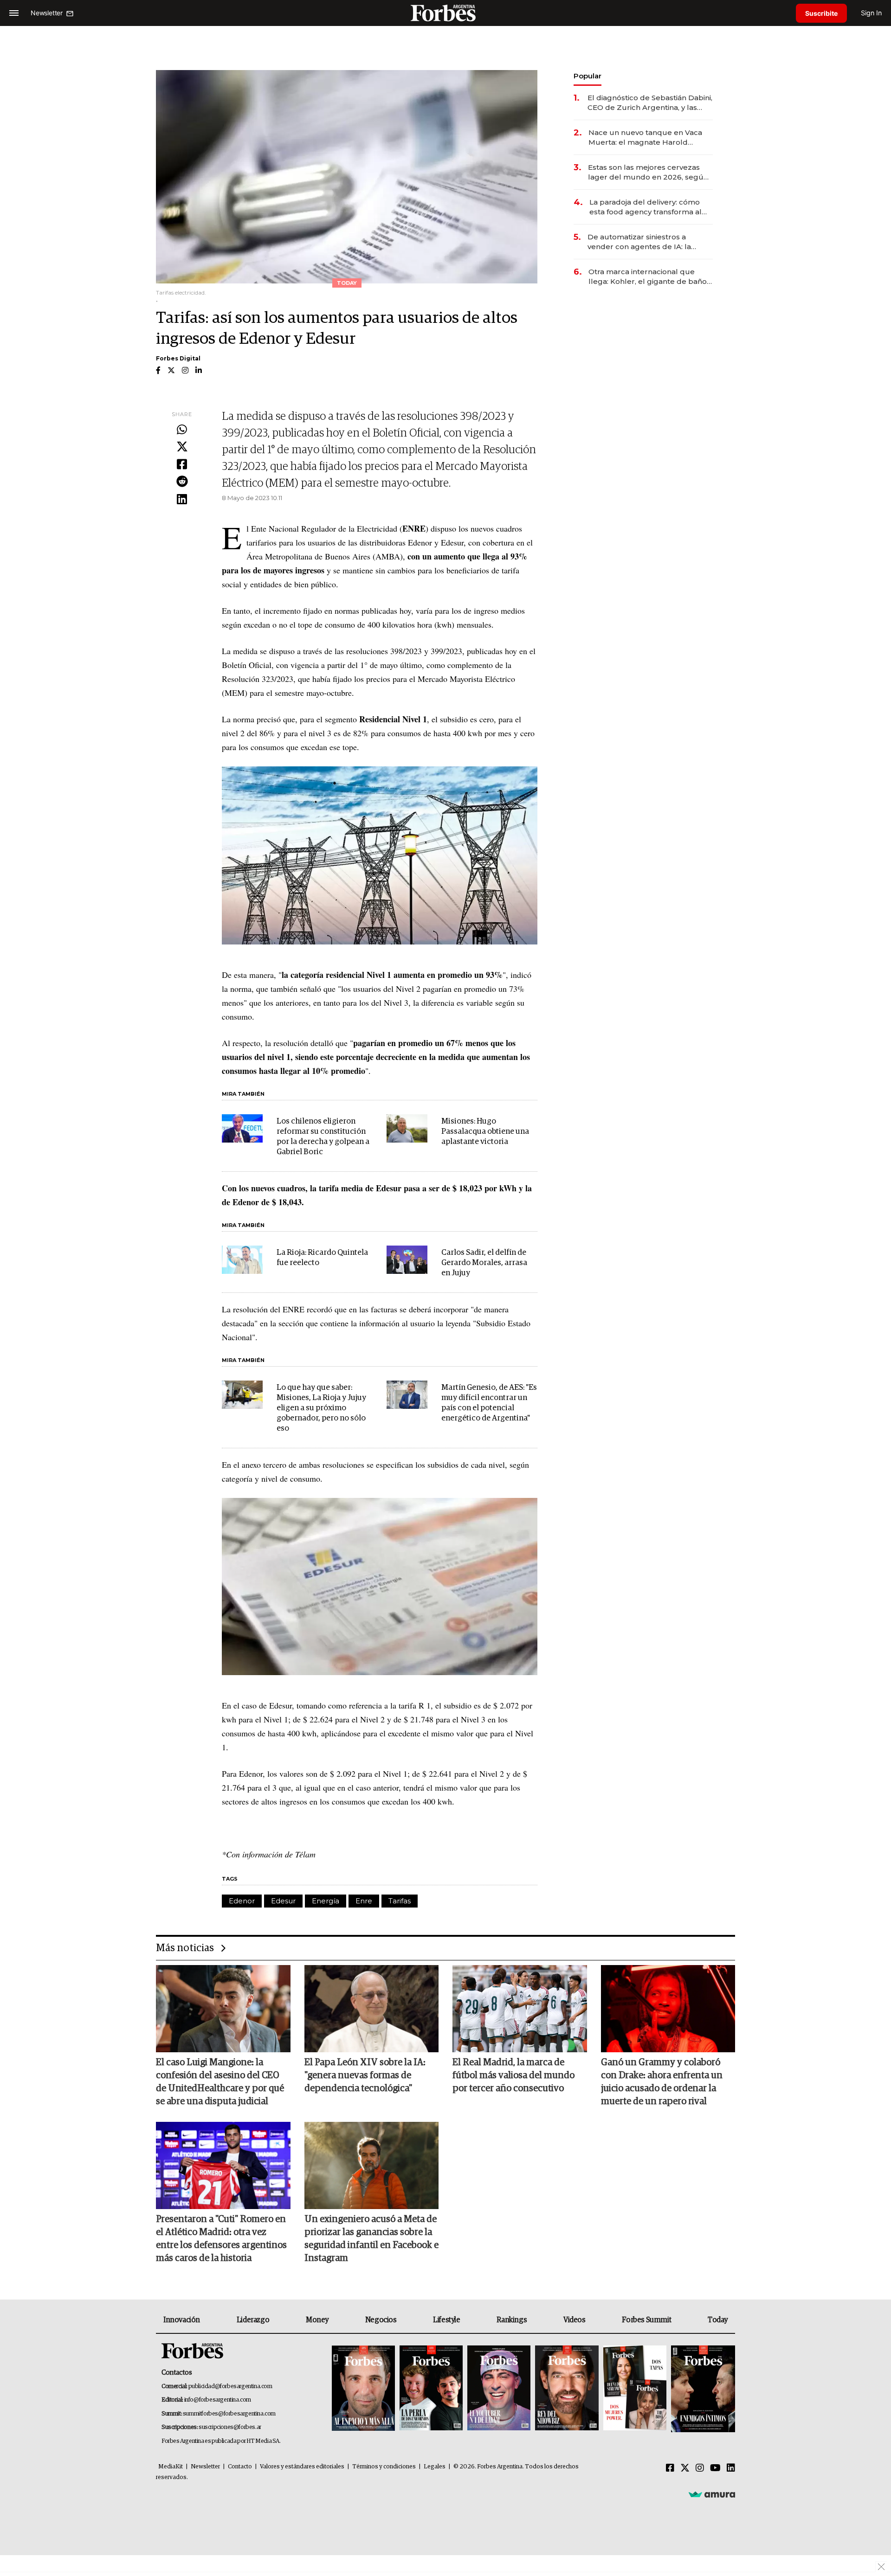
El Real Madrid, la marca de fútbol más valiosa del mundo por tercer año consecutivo (513, 2075)
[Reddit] (182, 482)
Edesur (283, 1901)
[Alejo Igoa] (499, 2389)
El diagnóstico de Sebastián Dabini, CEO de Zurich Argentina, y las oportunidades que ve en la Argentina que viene (650, 103)
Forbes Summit (646, 2320)
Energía (326, 1901)
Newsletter (205, 2467)
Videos (575, 2320)
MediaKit (171, 2467)
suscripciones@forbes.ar (230, 2427)
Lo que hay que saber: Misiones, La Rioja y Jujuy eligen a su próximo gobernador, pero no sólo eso (321, 1408)
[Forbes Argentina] (445, 13)
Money (317, 2320)
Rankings (512, 2320)
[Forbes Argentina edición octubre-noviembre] (635, 2389)
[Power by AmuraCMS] (712, 2494)
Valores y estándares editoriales (302, 2467)
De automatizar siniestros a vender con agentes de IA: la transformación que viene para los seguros (649, 242)
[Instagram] (700, 2468)
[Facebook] (182, 465)
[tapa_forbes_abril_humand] (431, 2389)
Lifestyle (446, 2320)
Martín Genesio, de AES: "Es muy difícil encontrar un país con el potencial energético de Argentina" (489, 1403)
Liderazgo (253, 2320)
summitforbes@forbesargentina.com (229, 2414)
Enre (364, 1901)
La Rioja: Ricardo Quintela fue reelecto (322, 1258)
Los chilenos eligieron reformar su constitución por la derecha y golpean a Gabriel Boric (323, 1137)
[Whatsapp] (182, 430)
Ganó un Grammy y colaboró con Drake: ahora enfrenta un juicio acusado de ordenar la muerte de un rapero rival (662, 2082)
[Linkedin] (182, 500)
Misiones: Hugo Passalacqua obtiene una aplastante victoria (485, 1132)
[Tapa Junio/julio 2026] (363, 2389)
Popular (588, 76)
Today (718, 2320)
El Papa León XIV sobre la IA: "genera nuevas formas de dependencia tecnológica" (365, 2075)
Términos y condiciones (384, 2467)
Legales (435, 2467)
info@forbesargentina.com (218, 2400)
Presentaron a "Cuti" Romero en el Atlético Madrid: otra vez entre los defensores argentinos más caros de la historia (221, 2239)
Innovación (182, 2320)
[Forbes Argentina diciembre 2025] (567, 2389)
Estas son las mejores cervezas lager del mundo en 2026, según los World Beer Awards (648, 172)
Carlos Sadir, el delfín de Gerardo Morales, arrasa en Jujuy (484, 1263)
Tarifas (400, 1901)
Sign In (871, 13)
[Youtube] (715, 2468)
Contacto (240, 2467)
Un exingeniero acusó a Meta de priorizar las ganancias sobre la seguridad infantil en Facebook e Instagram (371, 2239)
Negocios (381, 2320)
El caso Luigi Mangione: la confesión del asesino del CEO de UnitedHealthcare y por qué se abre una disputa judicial (220, 2082)
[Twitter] (182, 447)
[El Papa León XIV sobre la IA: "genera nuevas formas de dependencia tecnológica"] (372, 2009)
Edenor (242, 1901)
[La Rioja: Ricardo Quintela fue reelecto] (242, 1260)
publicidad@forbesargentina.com (230, 2386)
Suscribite (821, 13)
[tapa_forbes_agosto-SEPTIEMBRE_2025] (702, 2389)
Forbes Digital (178, 358)
